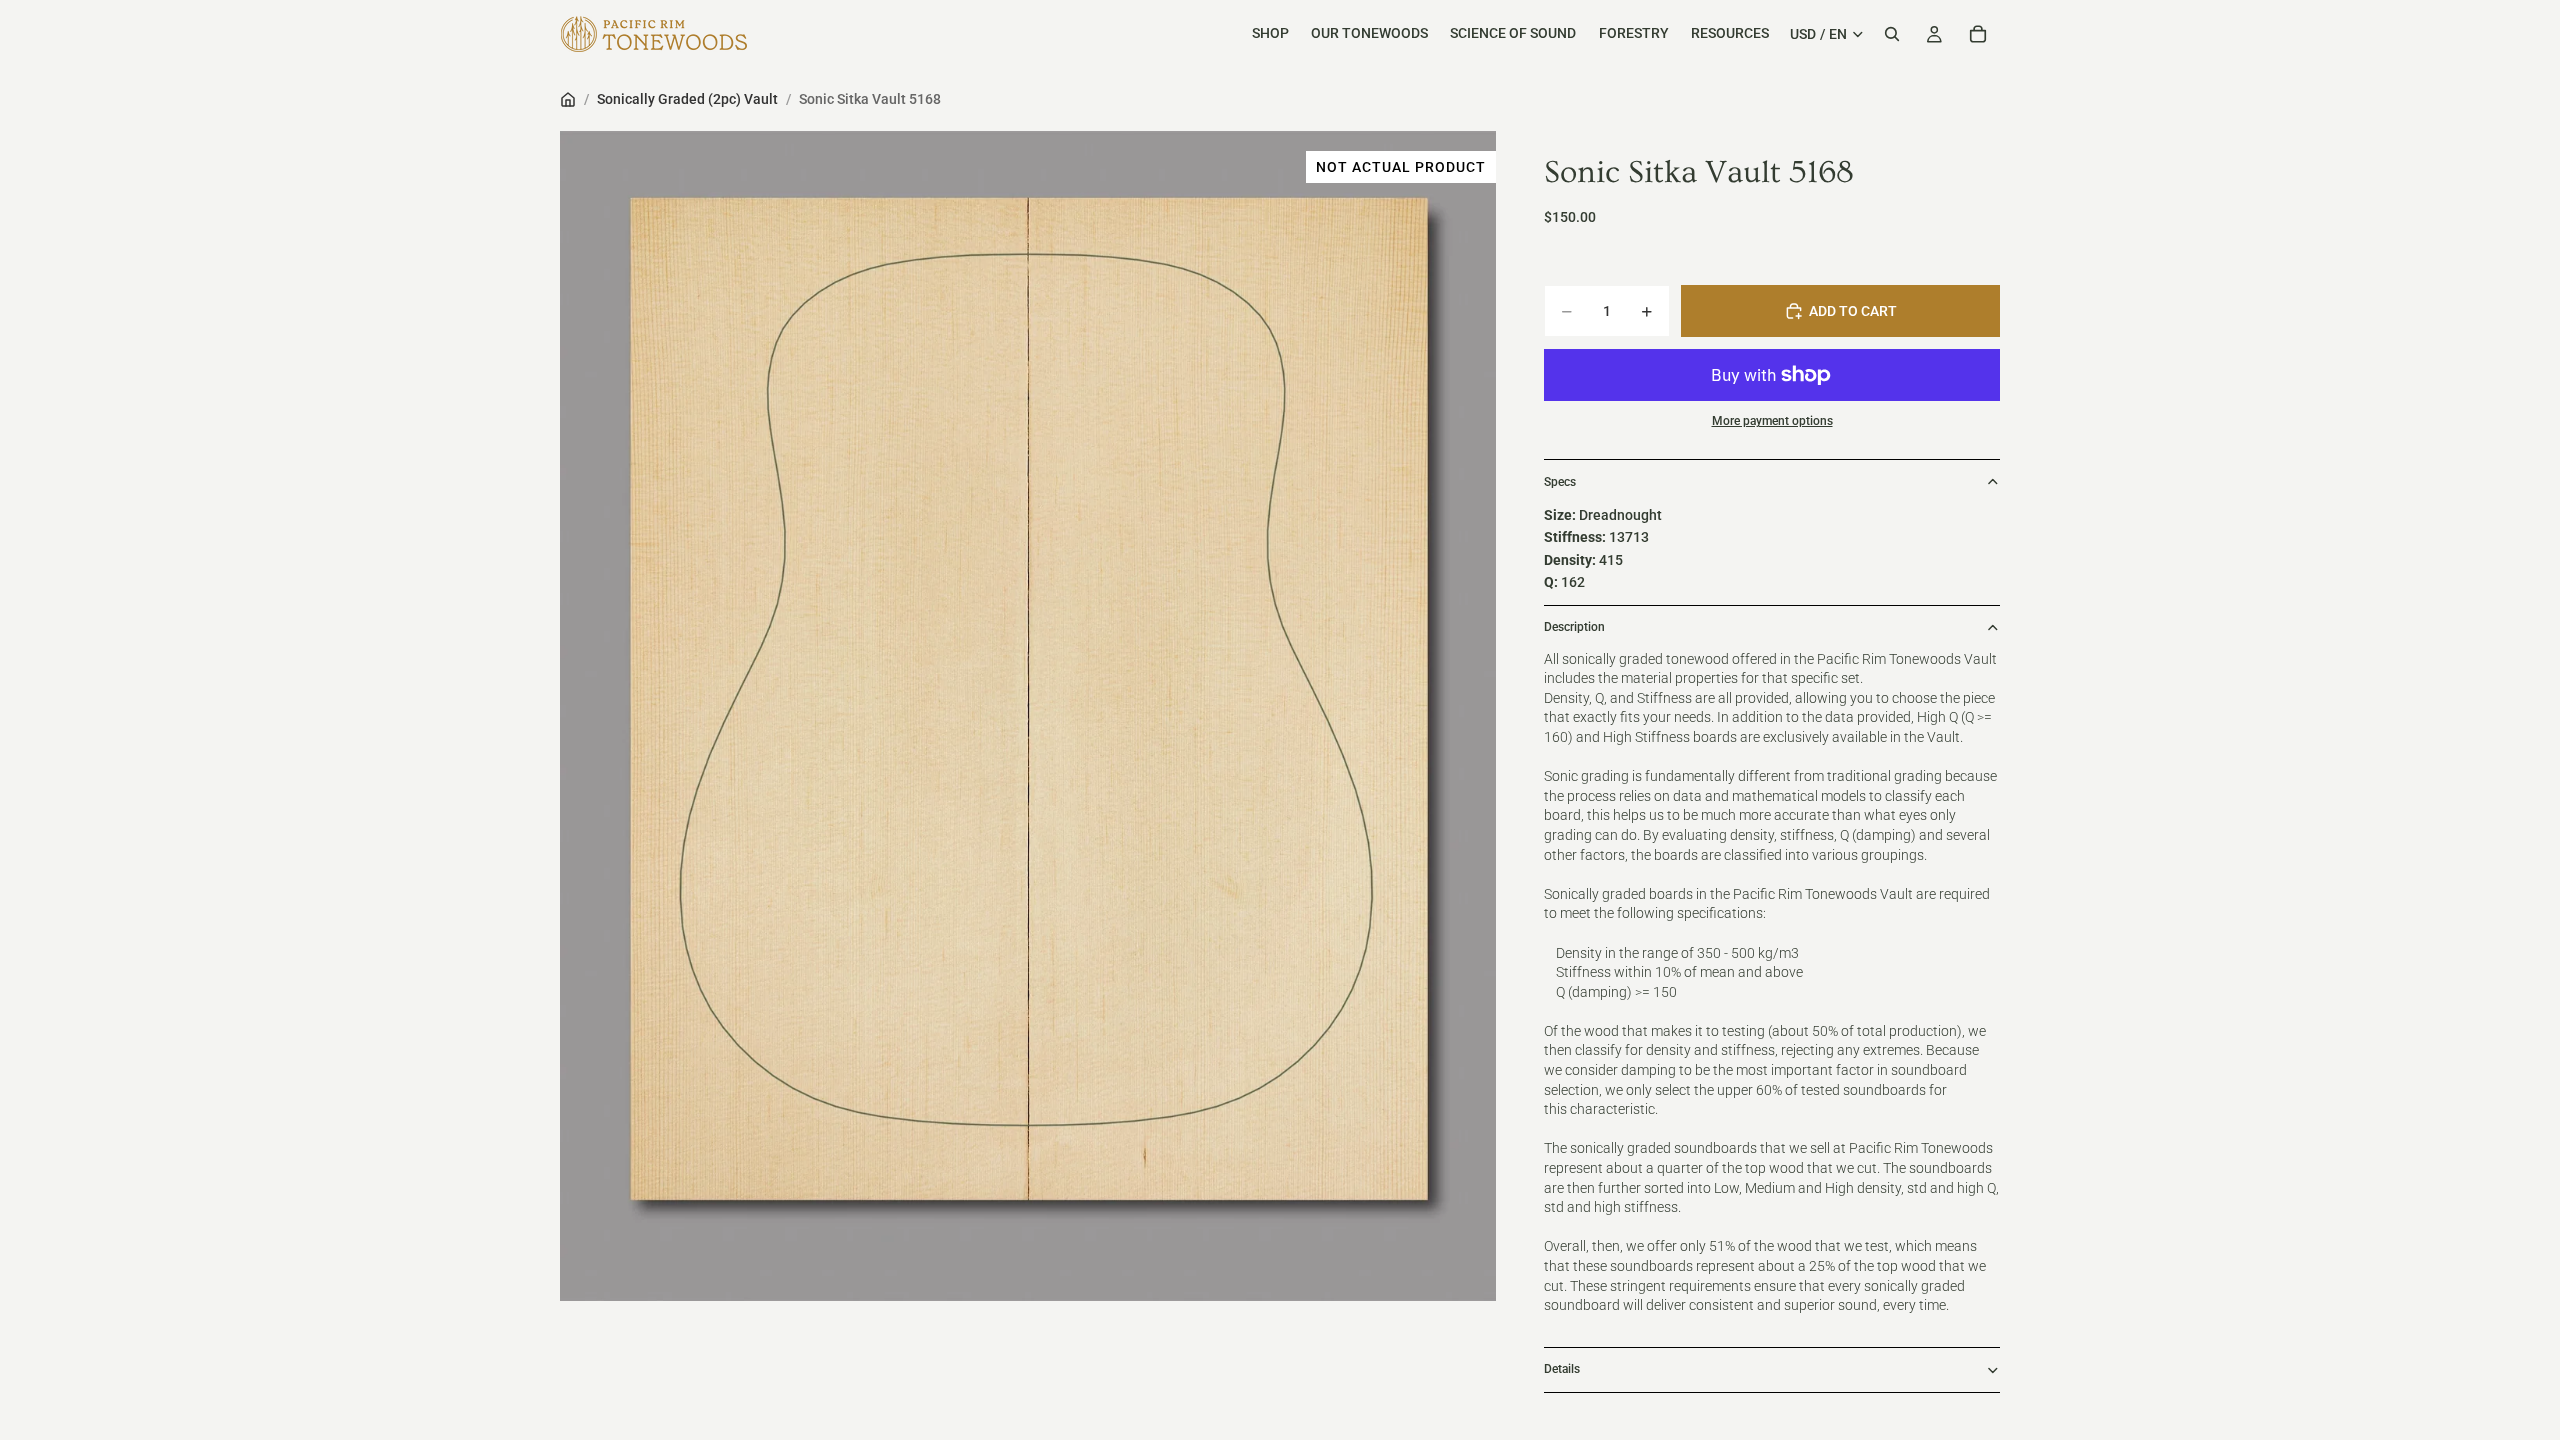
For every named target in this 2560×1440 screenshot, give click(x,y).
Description (1574, 627)
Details (1562, 1369)
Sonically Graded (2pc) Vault (687, 99)
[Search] (1892, 34)
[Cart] (1978, 34)
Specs (1560, 482)
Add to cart (1853, 311)
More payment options (1772, 421)
